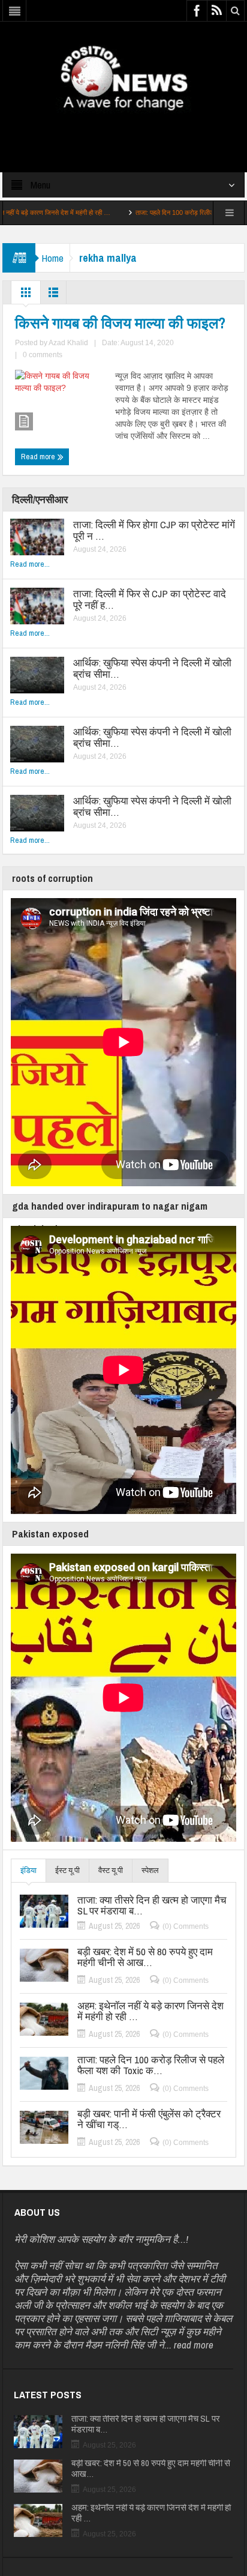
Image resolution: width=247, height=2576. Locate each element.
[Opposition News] (123, 77)
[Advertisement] (123, 131)
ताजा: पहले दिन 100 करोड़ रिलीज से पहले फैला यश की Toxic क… (162, 213)
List (53, 295)
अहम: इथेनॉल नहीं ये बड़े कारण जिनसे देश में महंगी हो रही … (150, 2011)
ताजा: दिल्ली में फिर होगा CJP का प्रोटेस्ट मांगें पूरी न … (154, 530)
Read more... (30, 564)
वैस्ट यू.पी (111, 1870)
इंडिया (28, 1870)
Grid (26, 295)
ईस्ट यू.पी (67, 1870)
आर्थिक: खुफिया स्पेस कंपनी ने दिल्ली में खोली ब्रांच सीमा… (152, 668)
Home (52, 258)
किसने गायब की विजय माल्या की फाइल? (120, 323)
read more (194, 2345)
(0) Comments (186, 1926)
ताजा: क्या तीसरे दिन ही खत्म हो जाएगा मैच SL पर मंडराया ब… (152, 1905)
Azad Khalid (68, 343)
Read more (39, 457)
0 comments (43, 355)
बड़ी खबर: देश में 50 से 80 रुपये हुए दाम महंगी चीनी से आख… (145, 1957)
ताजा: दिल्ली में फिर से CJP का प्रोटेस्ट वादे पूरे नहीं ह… (150, 599)
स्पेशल (150, 1870)
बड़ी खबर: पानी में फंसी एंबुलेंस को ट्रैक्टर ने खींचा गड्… (149, 2119)
